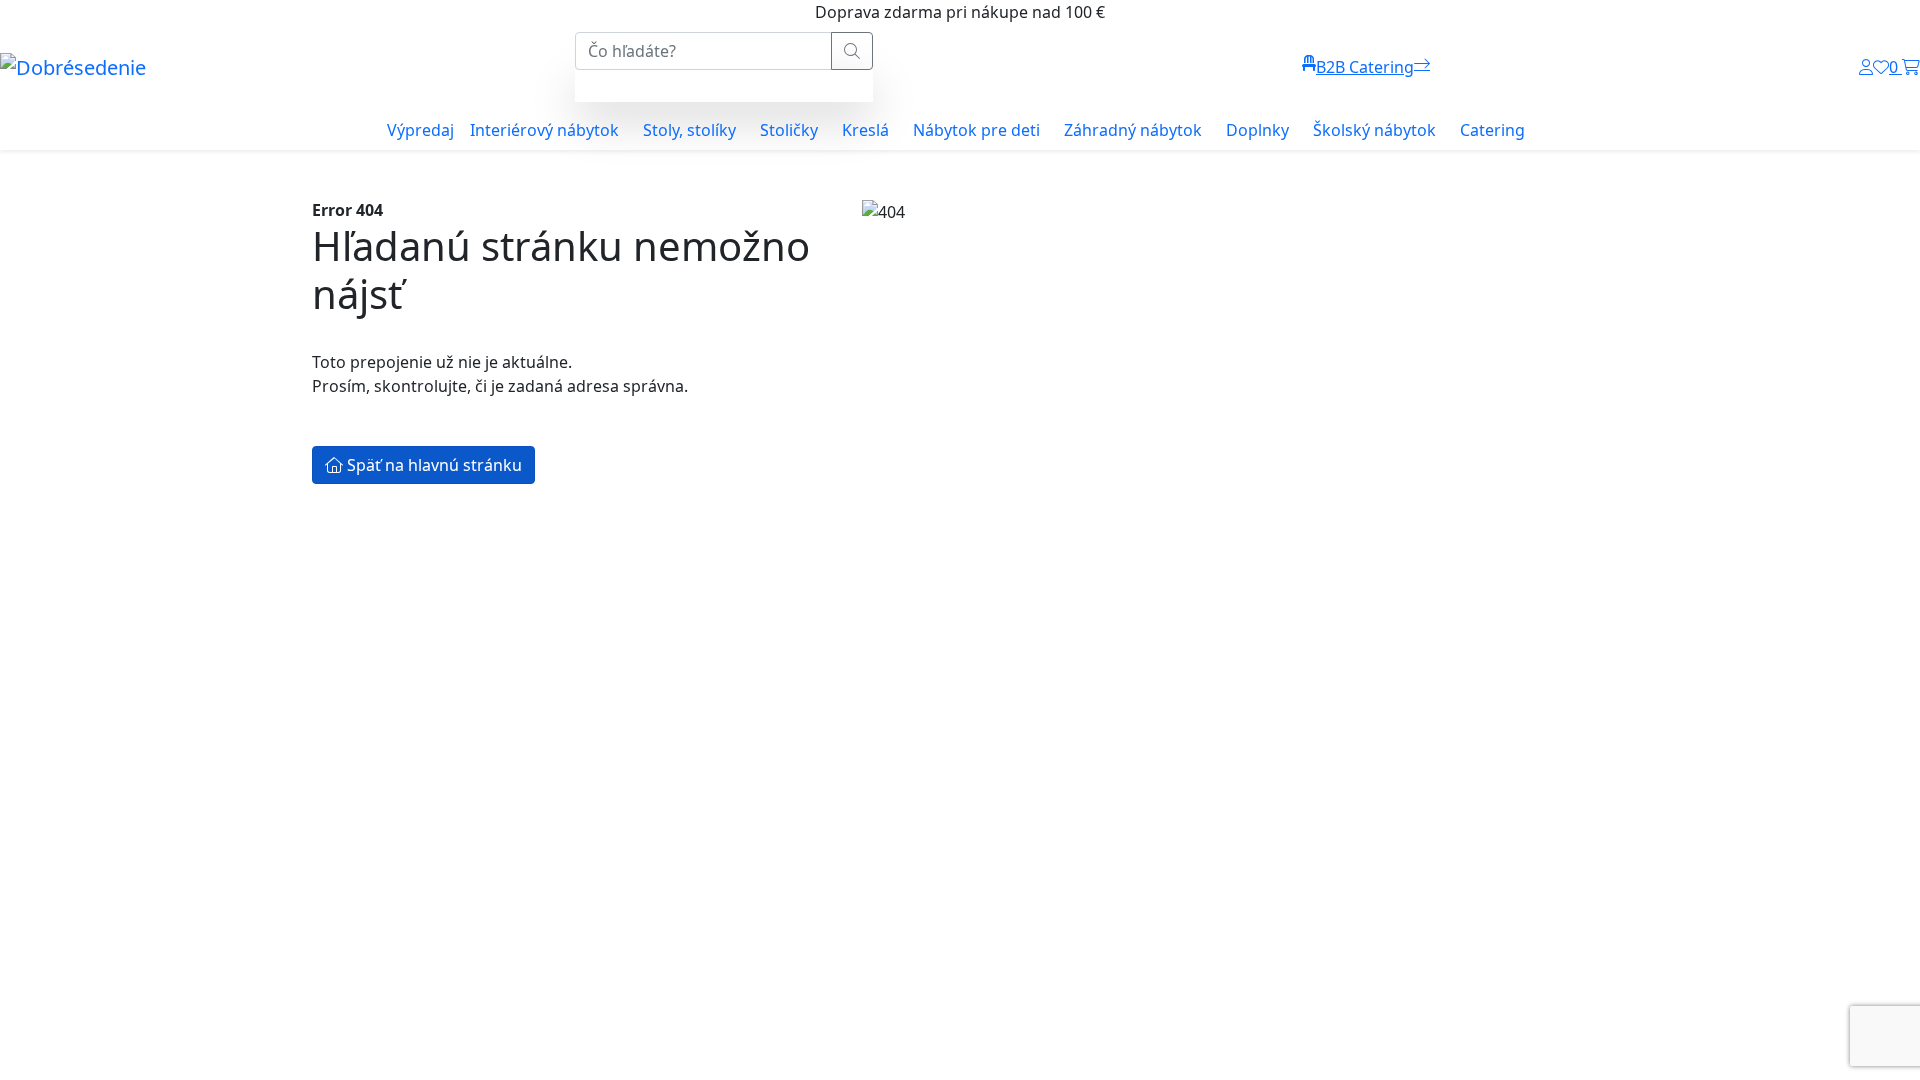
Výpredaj (420, 130)
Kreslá (865, 130)
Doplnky (1257, 130)
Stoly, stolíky (689, 130)
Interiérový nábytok (544, 130)
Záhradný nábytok (1133, 130)
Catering (1492, 130)
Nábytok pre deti (976, 130)
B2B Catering (1365, 67)
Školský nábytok (1374, 130)
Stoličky (789, 130)
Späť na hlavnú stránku (432, 465)
